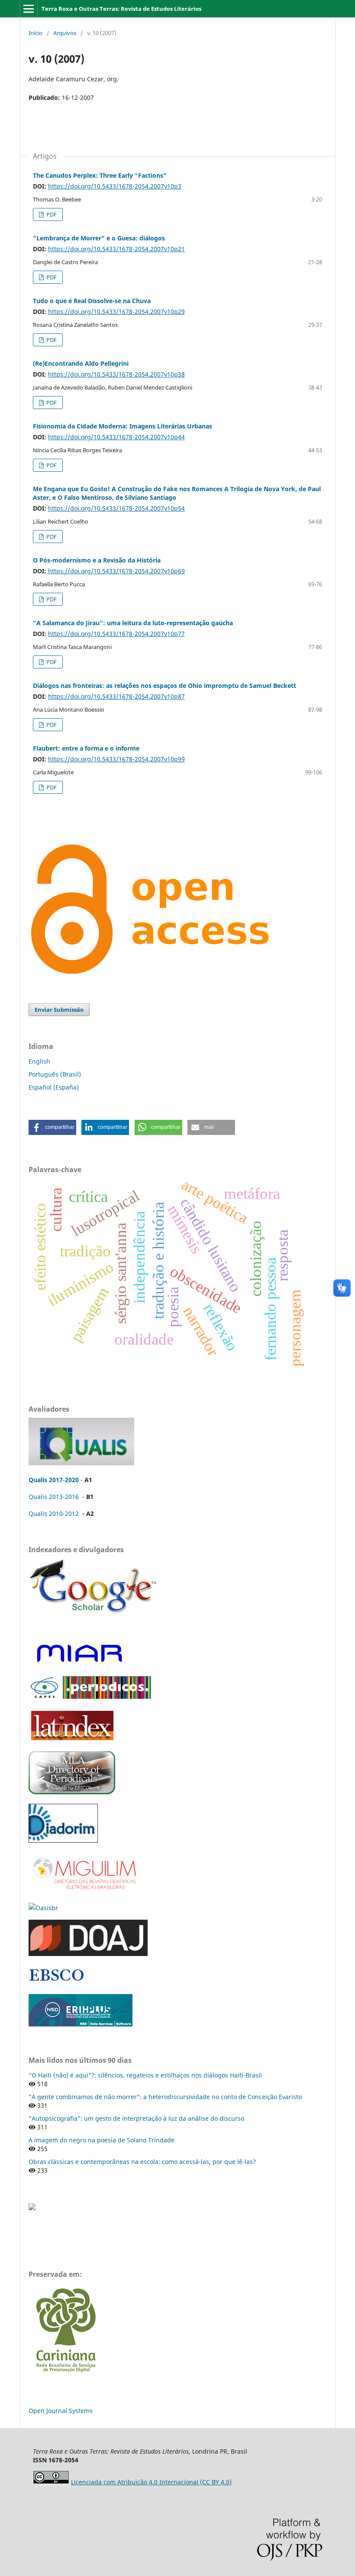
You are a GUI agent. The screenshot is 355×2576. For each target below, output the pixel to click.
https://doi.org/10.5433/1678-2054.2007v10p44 (116, 437)
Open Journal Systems (61, 2411)
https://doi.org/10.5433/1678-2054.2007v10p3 (115, 186)
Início (35, 33)
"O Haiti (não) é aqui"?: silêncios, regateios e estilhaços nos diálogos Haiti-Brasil (145, 2075)
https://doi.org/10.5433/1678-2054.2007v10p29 (116, 312)
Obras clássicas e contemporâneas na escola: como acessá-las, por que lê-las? (142, 2162)
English (39, 1061)
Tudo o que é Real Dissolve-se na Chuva (92, 301)
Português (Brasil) (55, 1074)
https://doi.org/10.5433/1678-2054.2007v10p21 (116, 249)
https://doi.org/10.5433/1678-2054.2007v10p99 (116, 759)
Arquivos (65, 33)
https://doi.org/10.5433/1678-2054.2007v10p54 (116, 508)
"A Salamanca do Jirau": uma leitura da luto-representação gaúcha (133, 623)
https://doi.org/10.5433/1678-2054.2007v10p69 (116, 571)
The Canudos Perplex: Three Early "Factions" (100, 175)
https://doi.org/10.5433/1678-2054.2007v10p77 (116, 634)
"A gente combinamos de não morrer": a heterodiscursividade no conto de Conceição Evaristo (165, 2097)
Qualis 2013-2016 (54, 1497)
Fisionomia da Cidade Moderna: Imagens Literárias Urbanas (123, 426)
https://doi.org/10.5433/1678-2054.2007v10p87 (116, 696)
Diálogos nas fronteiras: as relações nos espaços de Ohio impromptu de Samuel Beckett (165, 686)
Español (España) (54, 1087)
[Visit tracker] (32, 2208)
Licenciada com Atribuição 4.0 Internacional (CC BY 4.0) (151, 2482)
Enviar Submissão (59, 1010)
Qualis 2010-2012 (54, 1513)
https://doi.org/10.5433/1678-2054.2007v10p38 (116, 374)
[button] (52, 1127)
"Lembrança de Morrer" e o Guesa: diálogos (99, 238)
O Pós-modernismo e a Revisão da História (97, 560)
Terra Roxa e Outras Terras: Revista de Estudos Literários (121, 9)
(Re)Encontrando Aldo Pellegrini (81, 363)
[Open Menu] (29, 9)
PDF (51, 214)
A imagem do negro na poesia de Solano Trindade (102, 2140)
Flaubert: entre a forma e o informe (86, 748)
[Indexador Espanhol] (79, 1664)
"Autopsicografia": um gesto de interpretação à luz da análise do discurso (136, 2118)
